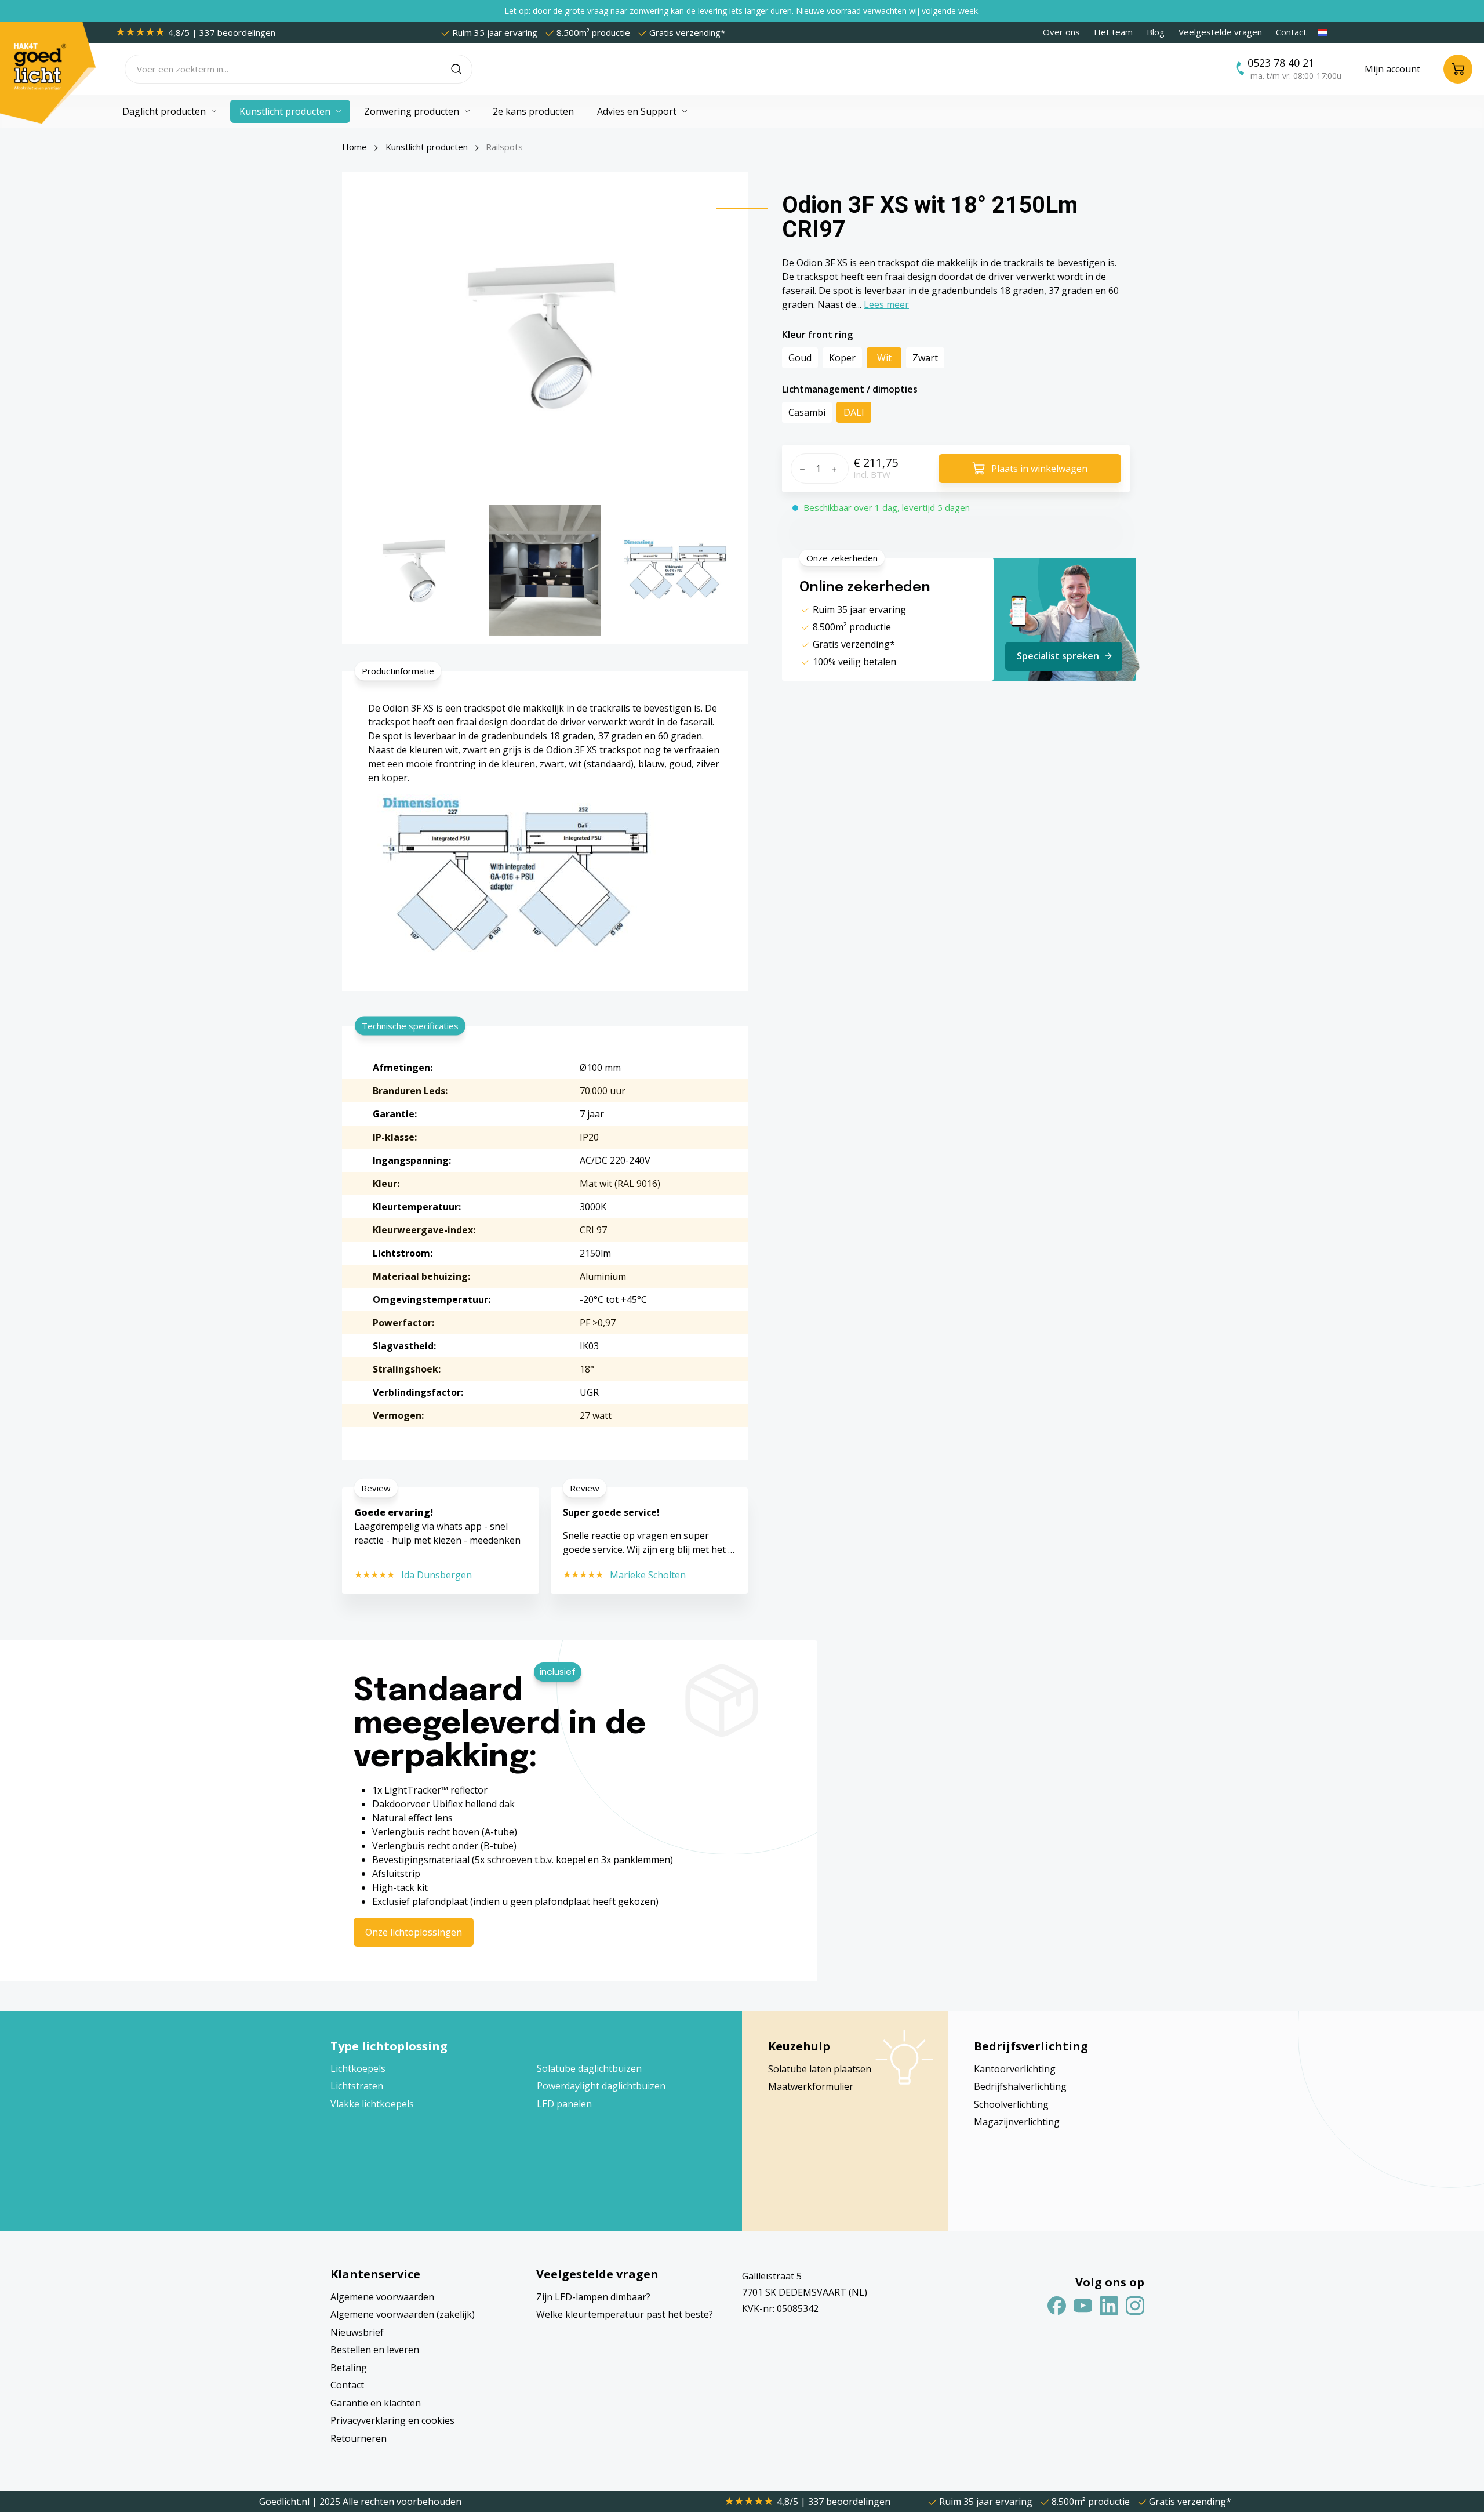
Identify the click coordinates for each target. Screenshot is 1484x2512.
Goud (800, 358)
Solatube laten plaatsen (820, 2069)
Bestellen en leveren (375, 2350)
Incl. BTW (872, 474)
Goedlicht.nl (285, 2502)
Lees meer (886, 304)
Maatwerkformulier (811, 2086)
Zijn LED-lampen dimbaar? (593, 2297)
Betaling (349, 2368)
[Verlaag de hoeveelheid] (801, 469)
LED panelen (564, 2104)
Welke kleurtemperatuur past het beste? (625, 2314)
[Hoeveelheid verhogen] (837, 469)
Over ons (1061, 32)
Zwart (925, 358)
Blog (1156, 32)
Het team (1113, 32)
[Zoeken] (462, 69)
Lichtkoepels (358, 2068)
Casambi (807, 412)
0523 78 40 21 (1281, 63)
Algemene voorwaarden (382, 2297)
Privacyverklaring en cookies (392, 2420)
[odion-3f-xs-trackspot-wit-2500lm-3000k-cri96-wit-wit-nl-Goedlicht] (545, 334)
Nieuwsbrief (357, 2332)
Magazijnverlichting (1017, 2122)
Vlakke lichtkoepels (372, 2104)
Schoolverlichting (1011, 2104)
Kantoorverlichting (1015, 2069)
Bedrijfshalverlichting (1020, 2086)
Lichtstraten (357, 2086)
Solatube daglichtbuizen (589, 2068)
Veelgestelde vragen (1220, 32)
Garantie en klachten (376, 2403)
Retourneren (359, 2438)
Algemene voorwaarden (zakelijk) (403, 2314)
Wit (884, 358)
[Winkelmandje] (1458, 69)
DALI (854, 412)
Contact (1291, 32)
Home (354, 147)
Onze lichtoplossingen (414, 1932)
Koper (842, 358)
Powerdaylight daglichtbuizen (601, 2086)
